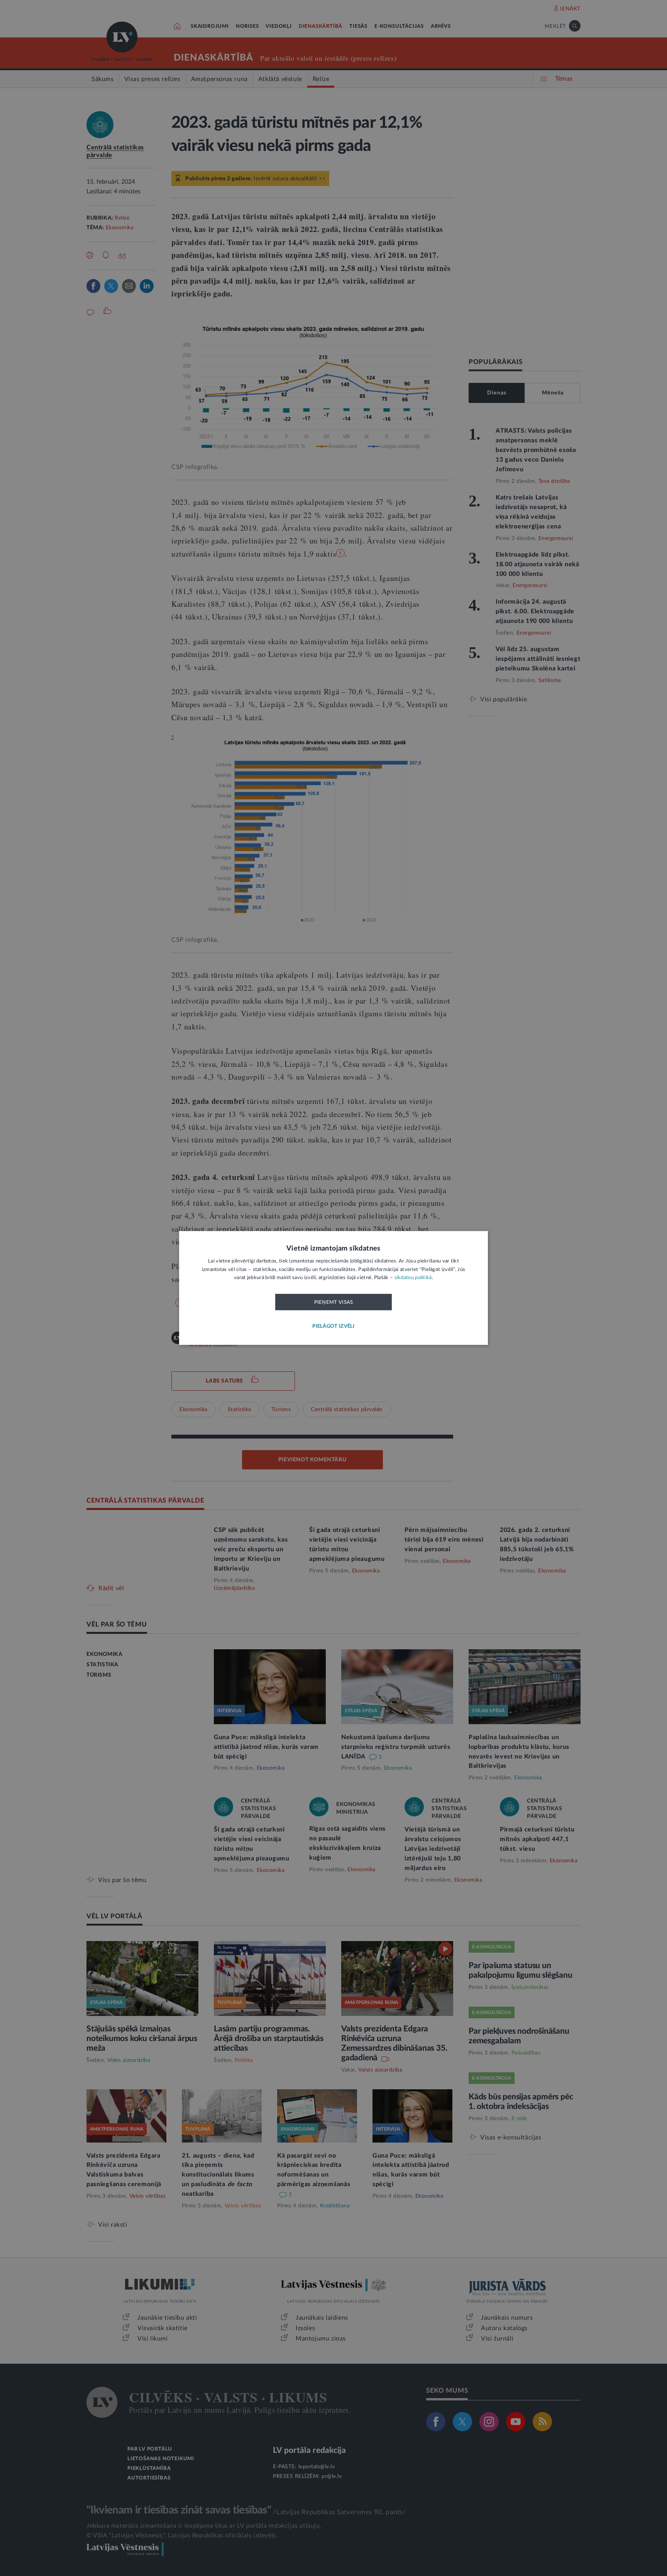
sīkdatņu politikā (413, 1278)
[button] (333, 1327)
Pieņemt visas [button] (334, 1302)
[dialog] (333, 1288)
